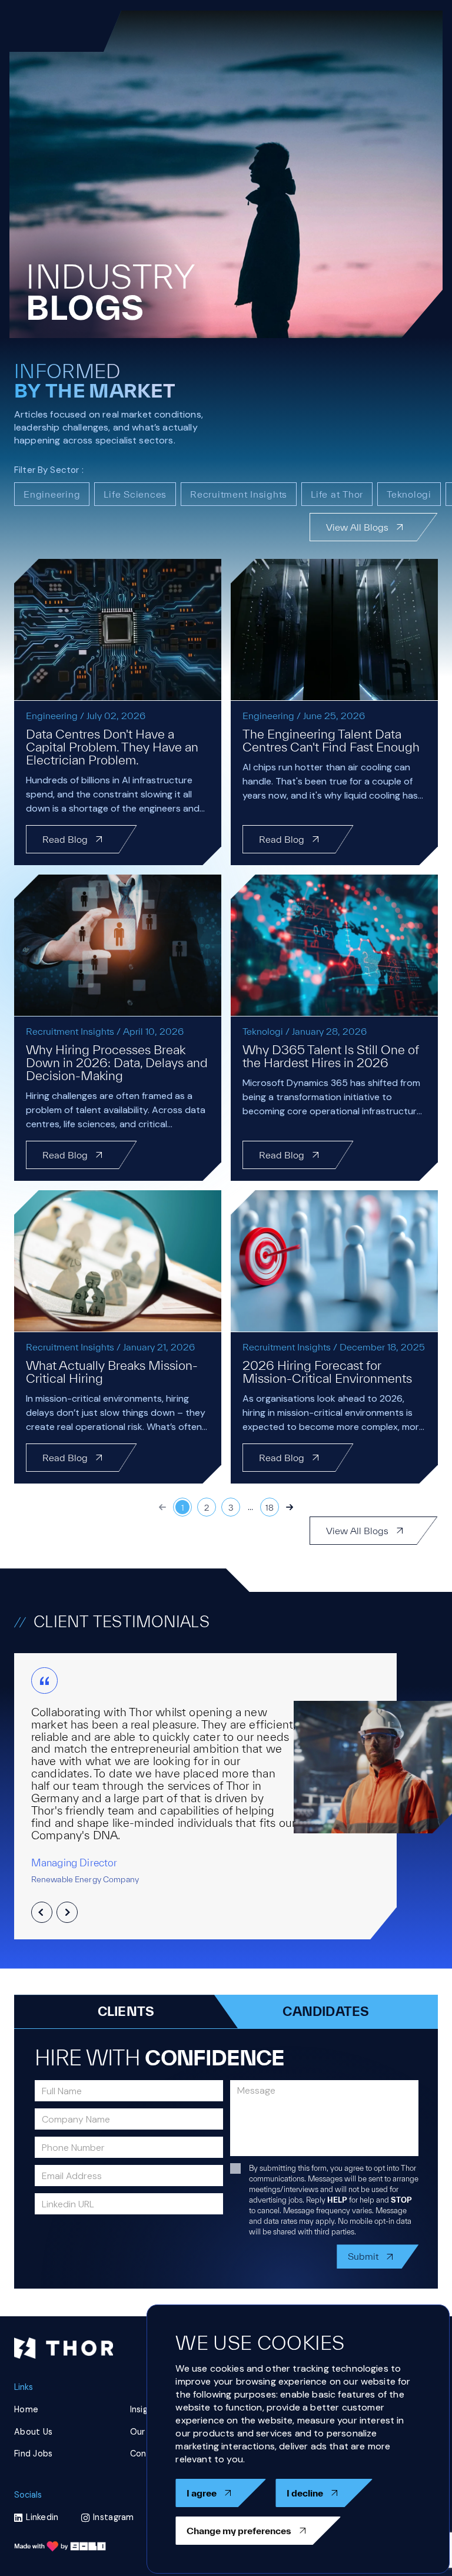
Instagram (114, 2517)
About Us (33, 2432)
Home (26, 2409)
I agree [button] (202, 2493)
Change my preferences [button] (239, 2531)
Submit (363, 2256)
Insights (146, 2409)
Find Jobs (34, 2454)
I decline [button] (305, 2493)
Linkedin (42, 2517)
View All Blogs (357, 527)
